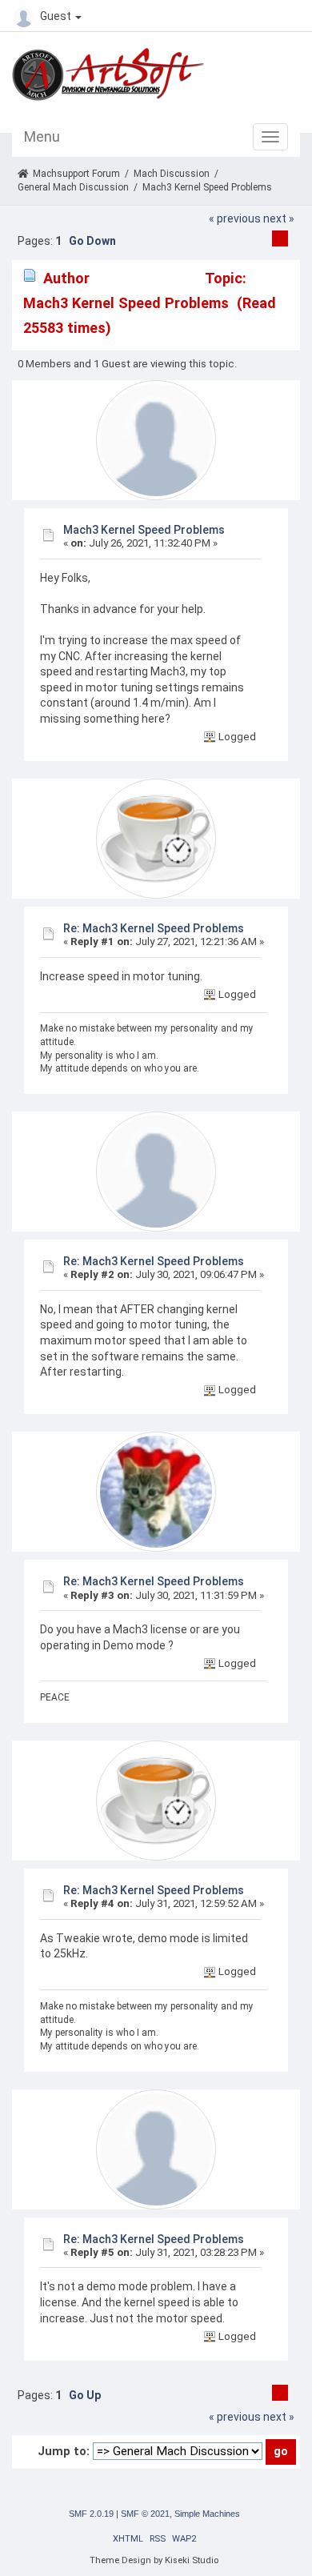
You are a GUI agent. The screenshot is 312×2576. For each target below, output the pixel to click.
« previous (235, 218)
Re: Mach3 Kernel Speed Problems (154, 928)
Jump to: (64, 2451)
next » (279, 218)
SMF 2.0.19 (91, 2514)
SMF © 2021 (145, 2514)
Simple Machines (207, 2514)
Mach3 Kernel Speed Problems (144, 530)
